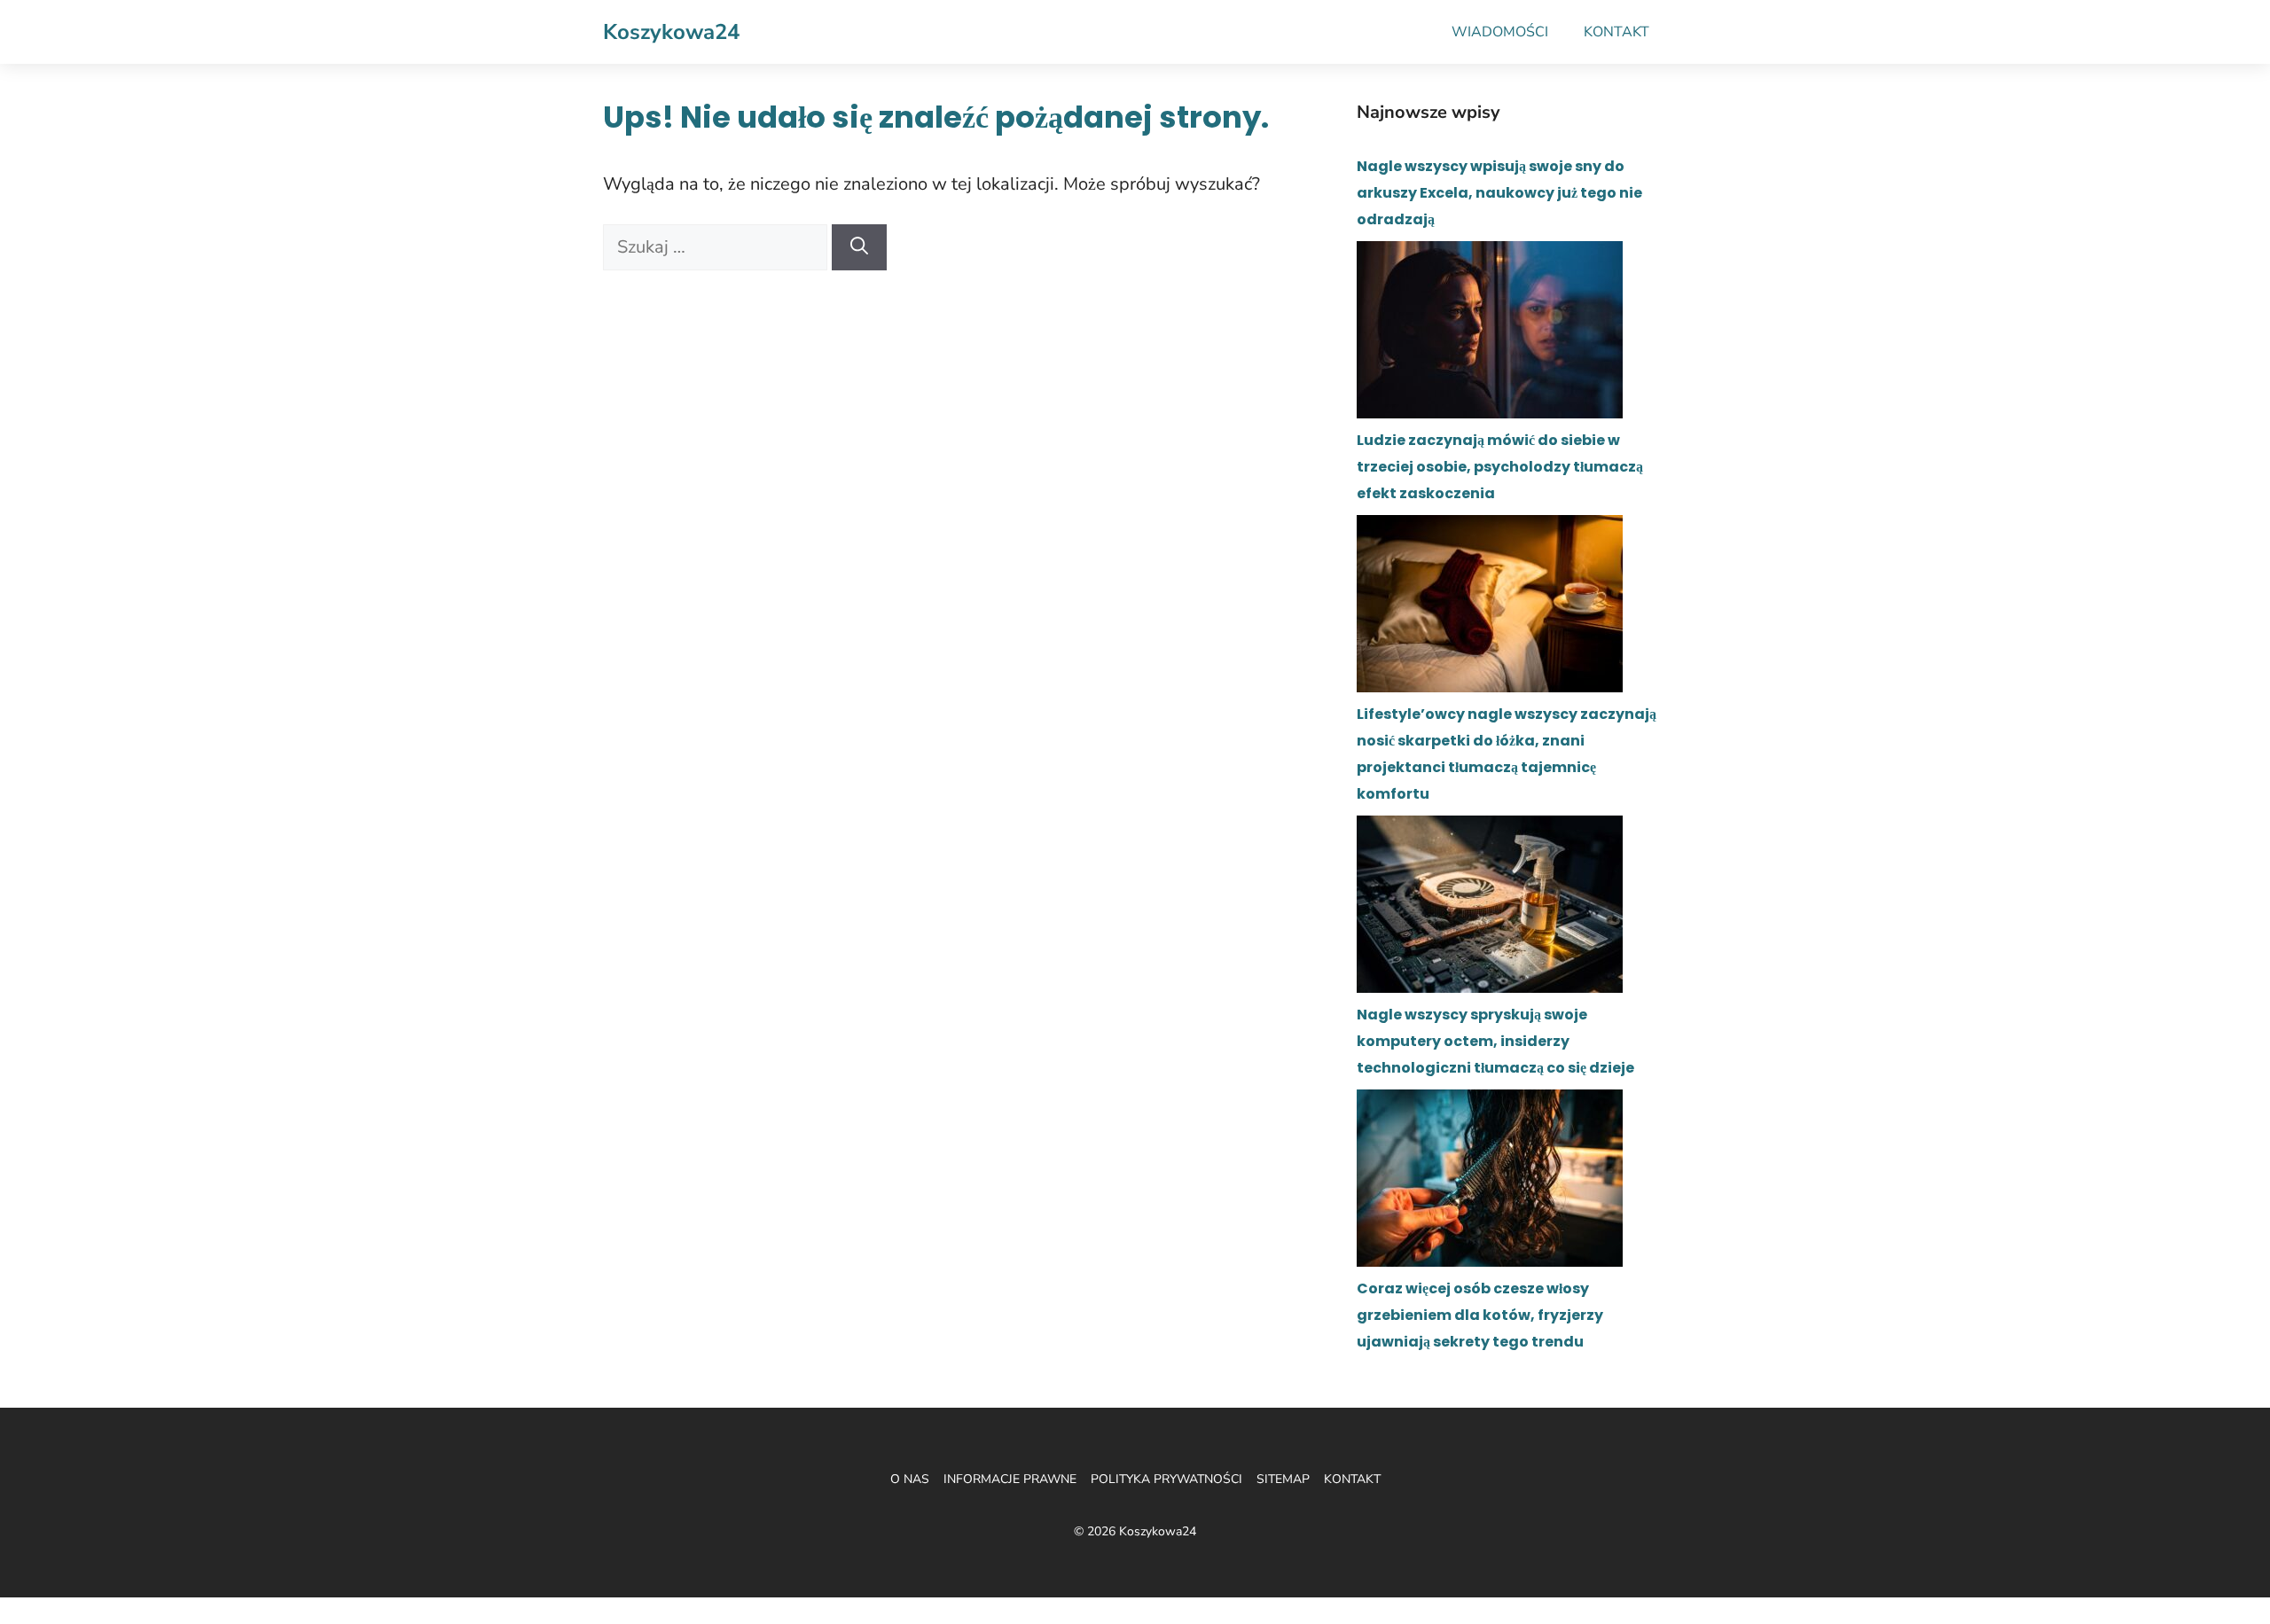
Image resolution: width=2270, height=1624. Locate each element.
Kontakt (1616, 32)
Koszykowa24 (671, 32)
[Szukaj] (859, 247)
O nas (910, 1479)
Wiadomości (1500, 32)
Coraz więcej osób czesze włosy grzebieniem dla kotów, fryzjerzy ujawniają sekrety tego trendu (1480, 1315)
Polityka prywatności (1166, 1479)
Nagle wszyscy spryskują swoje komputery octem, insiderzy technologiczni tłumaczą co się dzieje (1495, 1041)
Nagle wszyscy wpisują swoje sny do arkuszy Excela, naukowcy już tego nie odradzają (1499, 193)
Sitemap (1283, 1479)
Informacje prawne (1010, 1479)
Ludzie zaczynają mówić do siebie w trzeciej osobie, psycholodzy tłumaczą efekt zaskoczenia (1500, 467)
